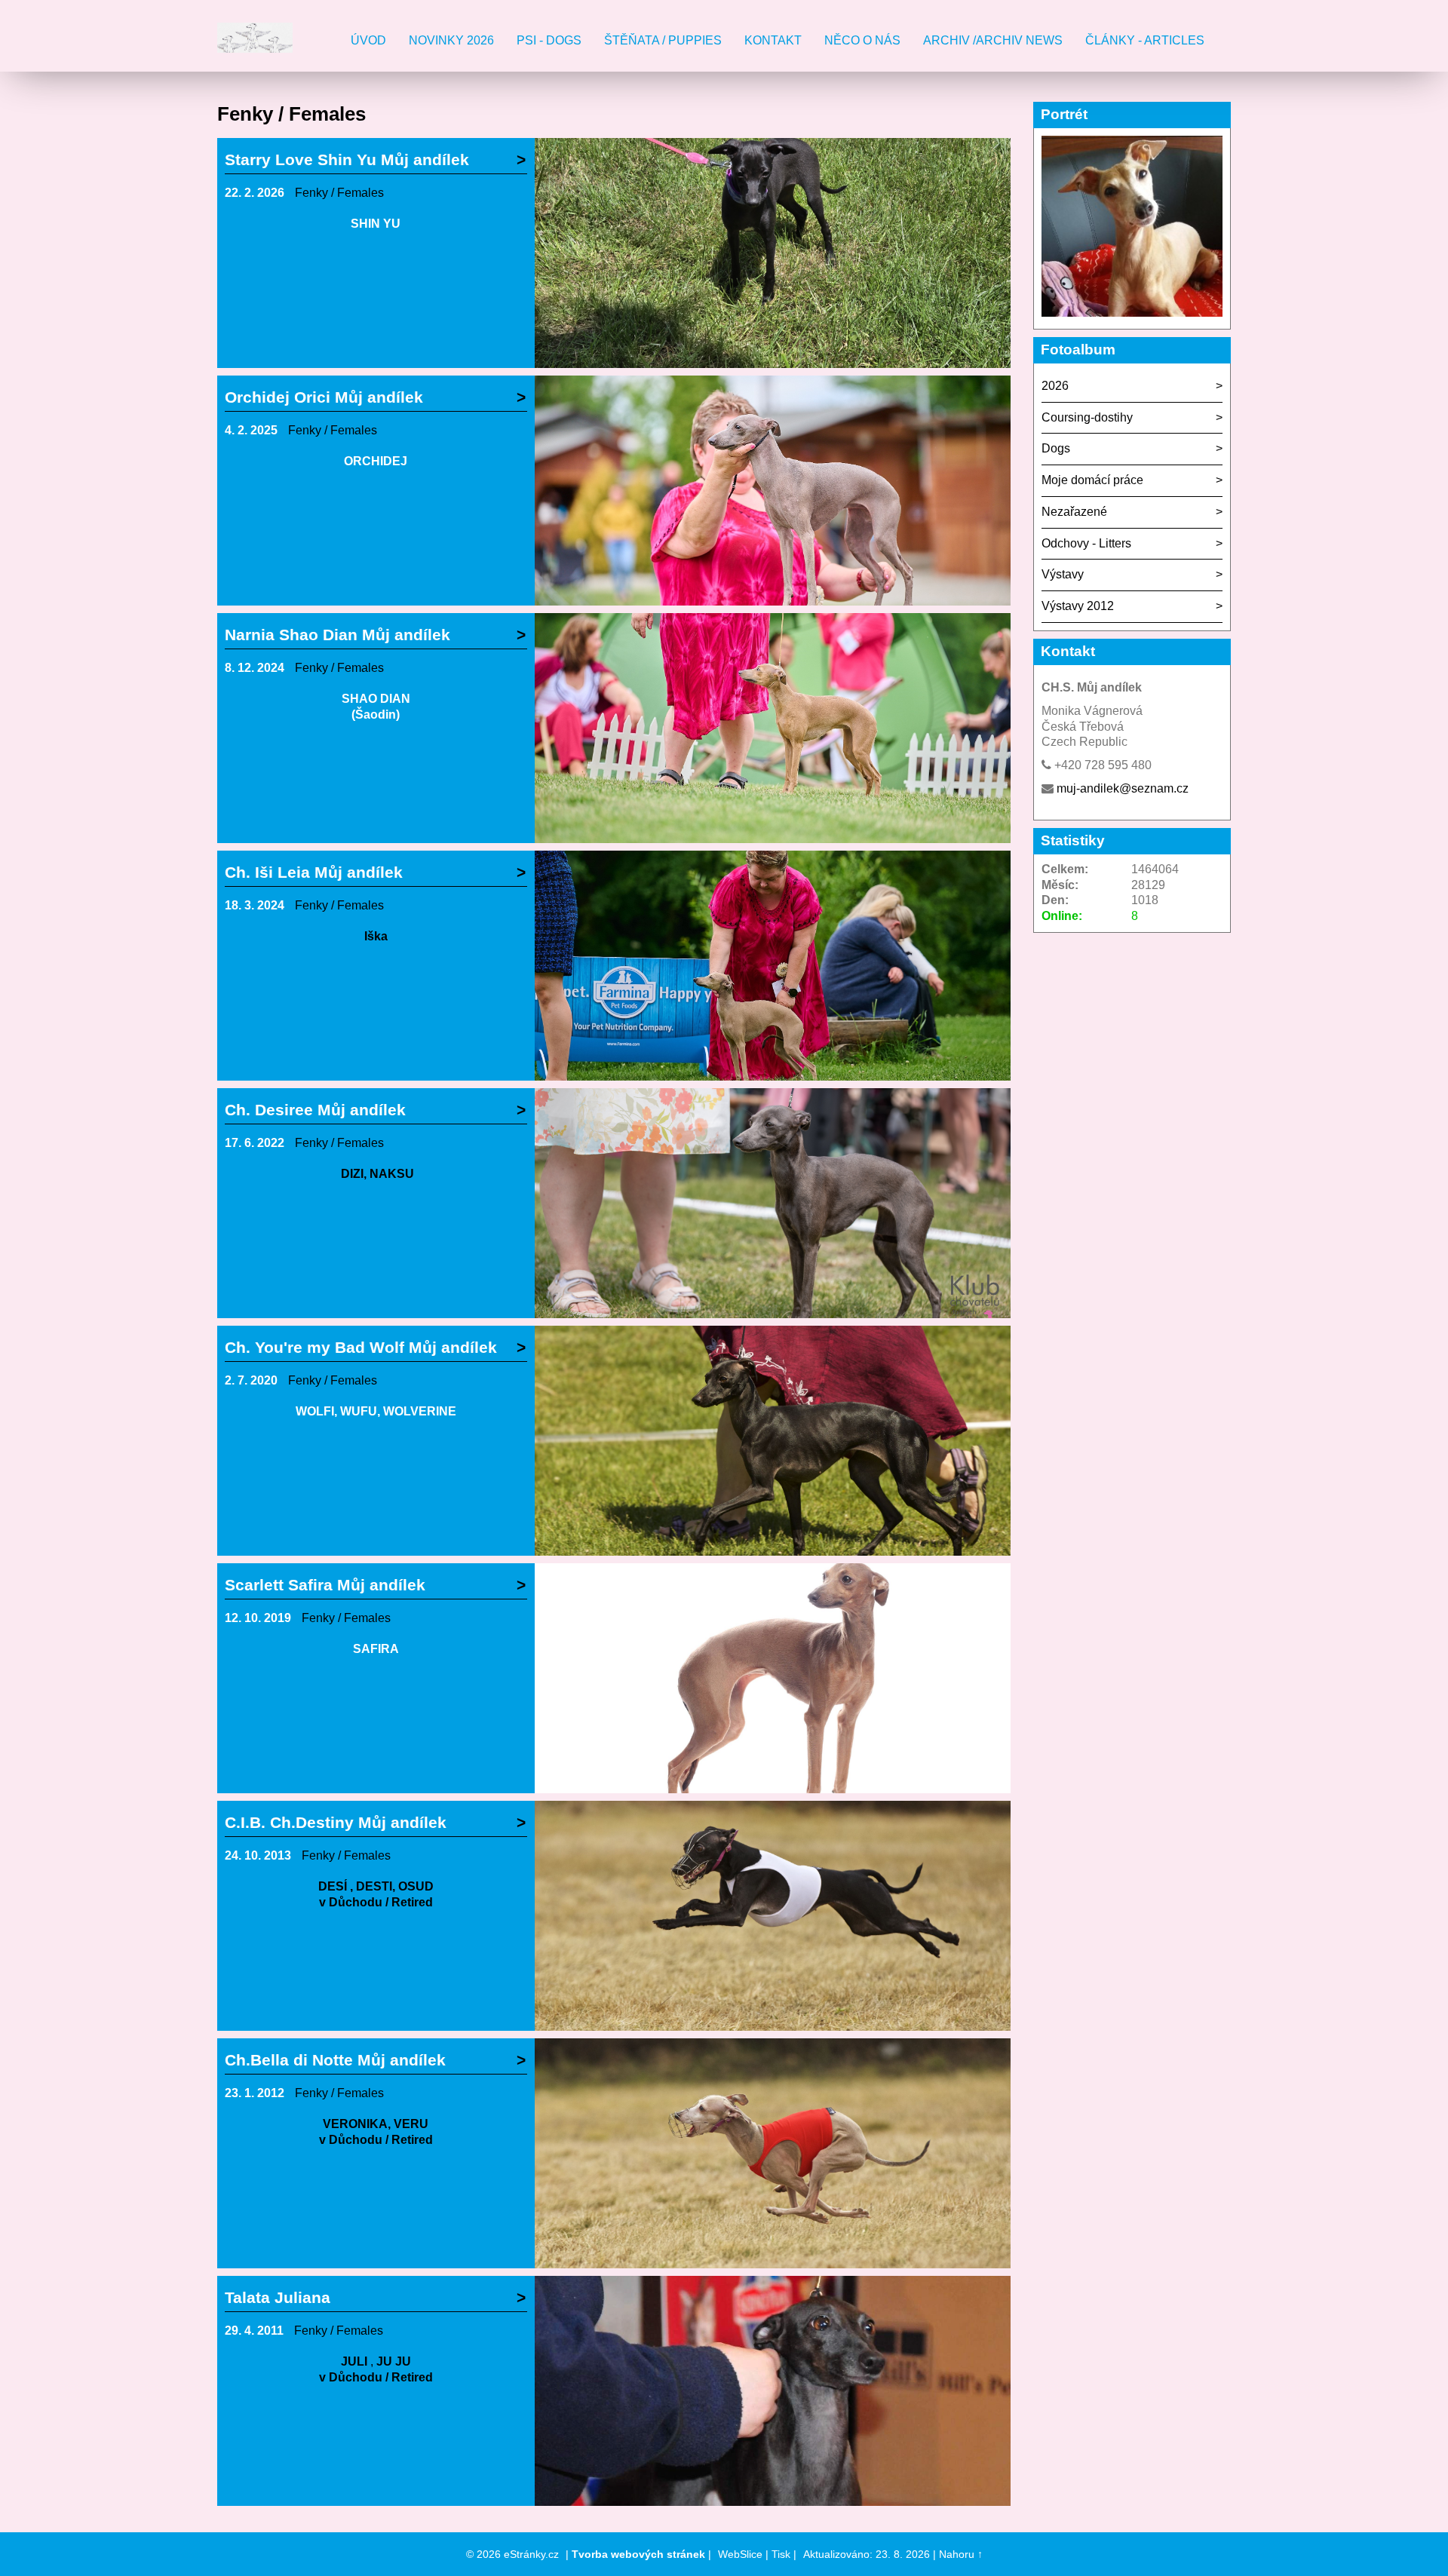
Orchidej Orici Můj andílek (324, 397)
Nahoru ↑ (961, 2554)
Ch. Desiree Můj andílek (315, 1110)
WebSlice (740, 2554)
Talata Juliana (278, 2297)
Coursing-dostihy (1087, 417)
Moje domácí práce (1092, 480)
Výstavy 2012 (1078, 606)
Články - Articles (1145, 40)
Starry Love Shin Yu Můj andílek (347, 159)
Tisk (781, 2554)
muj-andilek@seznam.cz (1123, 788)
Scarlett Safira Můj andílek (325, 1585)
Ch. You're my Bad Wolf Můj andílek (361, 1347)
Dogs (1056, 448)
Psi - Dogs (549, 40)
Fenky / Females (339, 193)
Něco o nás (862, 40)
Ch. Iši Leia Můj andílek (314, 872)
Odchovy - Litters (1086, 543)
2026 (1055, 386)
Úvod (368, 40)
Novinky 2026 (451, 40)
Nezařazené (1074, 512)
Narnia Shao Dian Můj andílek (337, 635)
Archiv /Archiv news (993, 40)
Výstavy (1063, 574)
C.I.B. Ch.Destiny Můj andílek (336, 1822)
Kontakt (773, 40)
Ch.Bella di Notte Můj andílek (335, 2060)
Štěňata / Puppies (663, 40)
